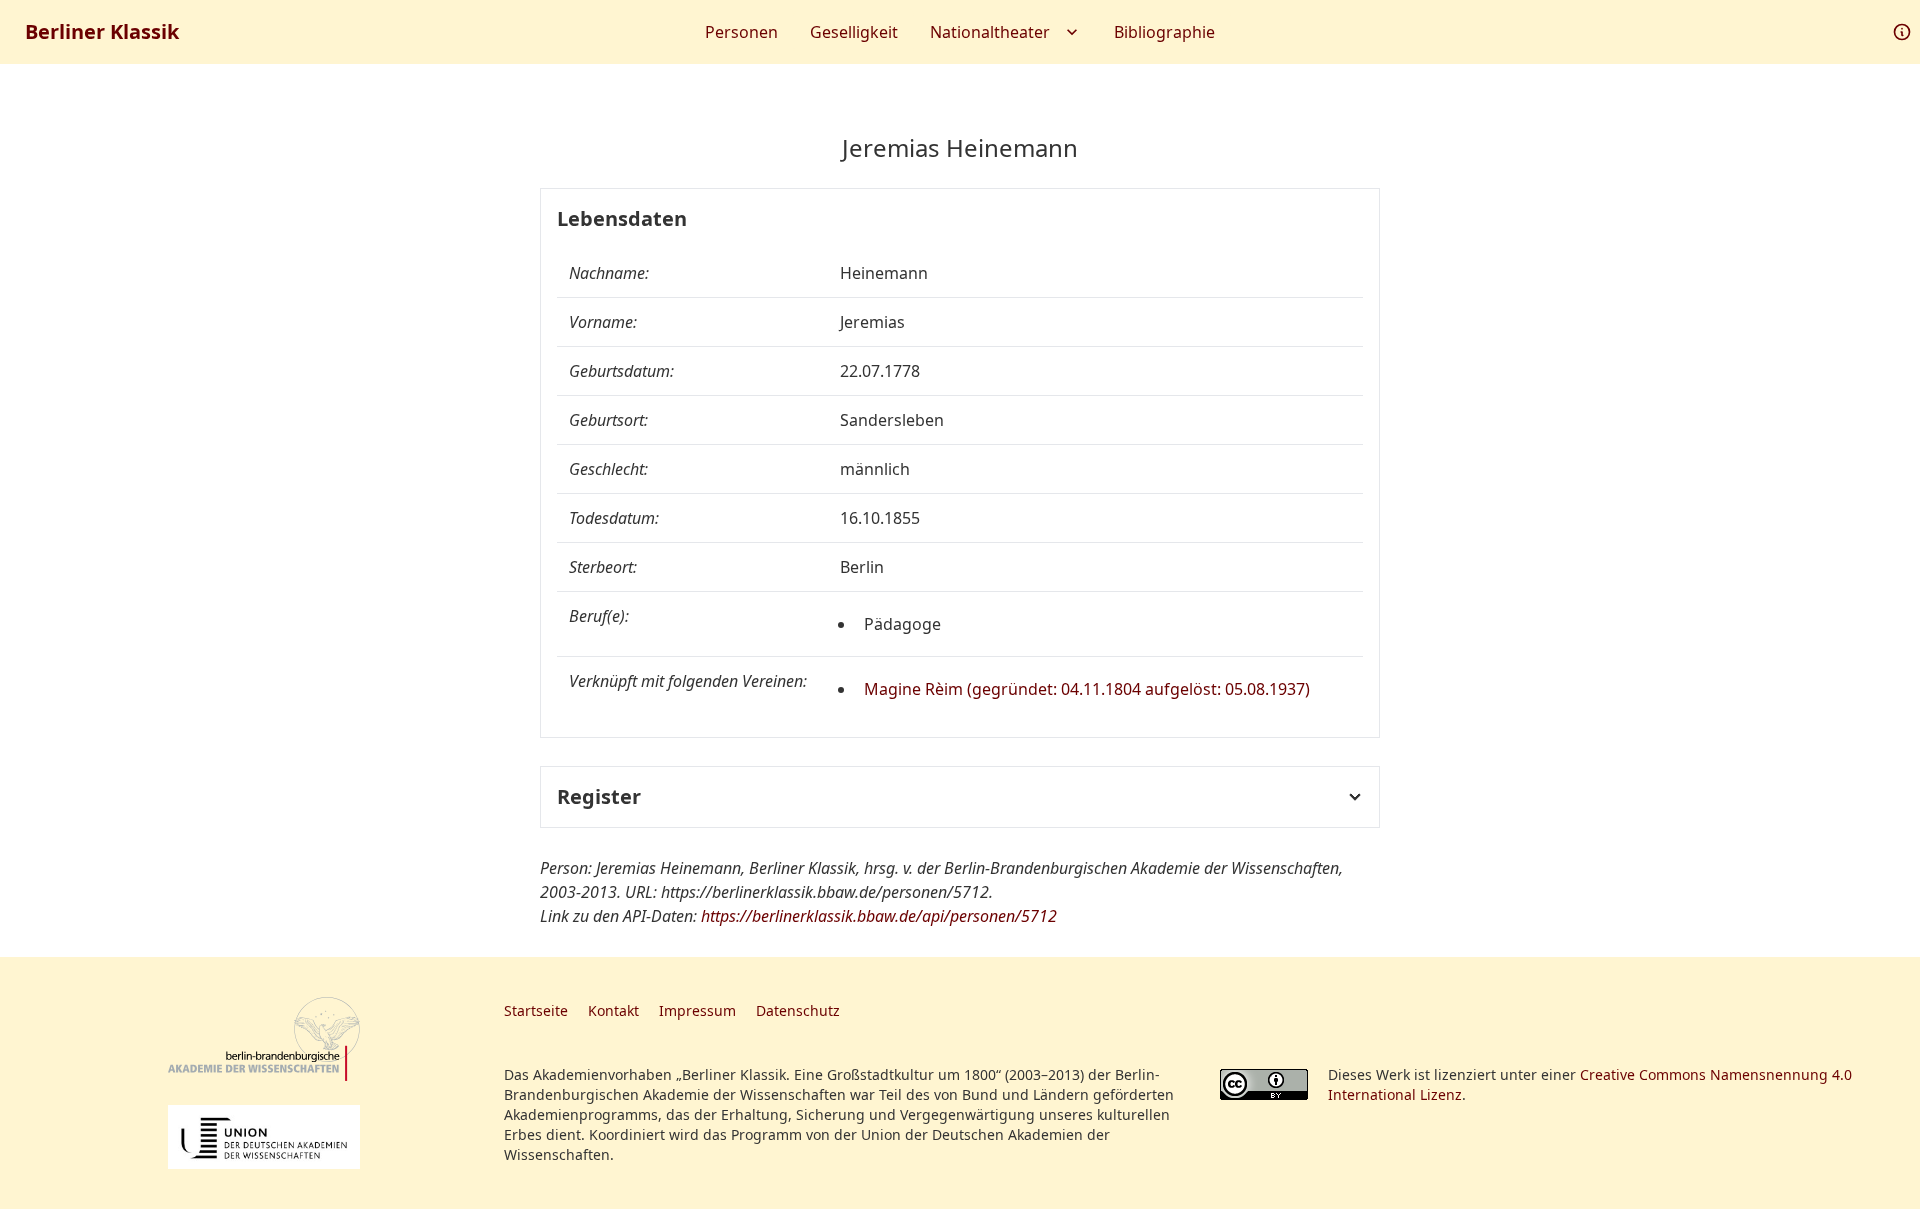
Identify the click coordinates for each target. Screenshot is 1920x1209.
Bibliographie (1164, 32)
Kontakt (613, 1010)
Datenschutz (798, 1010)
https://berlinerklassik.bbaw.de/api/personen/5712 (879, 916)
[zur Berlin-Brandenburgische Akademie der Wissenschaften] (264, 1039)
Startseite (536, 1010)
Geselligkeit (854, 32)
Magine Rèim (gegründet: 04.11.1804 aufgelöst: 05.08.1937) (1087, 689)
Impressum (697, 1010)
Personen (741, 32)
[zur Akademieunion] (264, 1137)
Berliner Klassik (102, 31)
